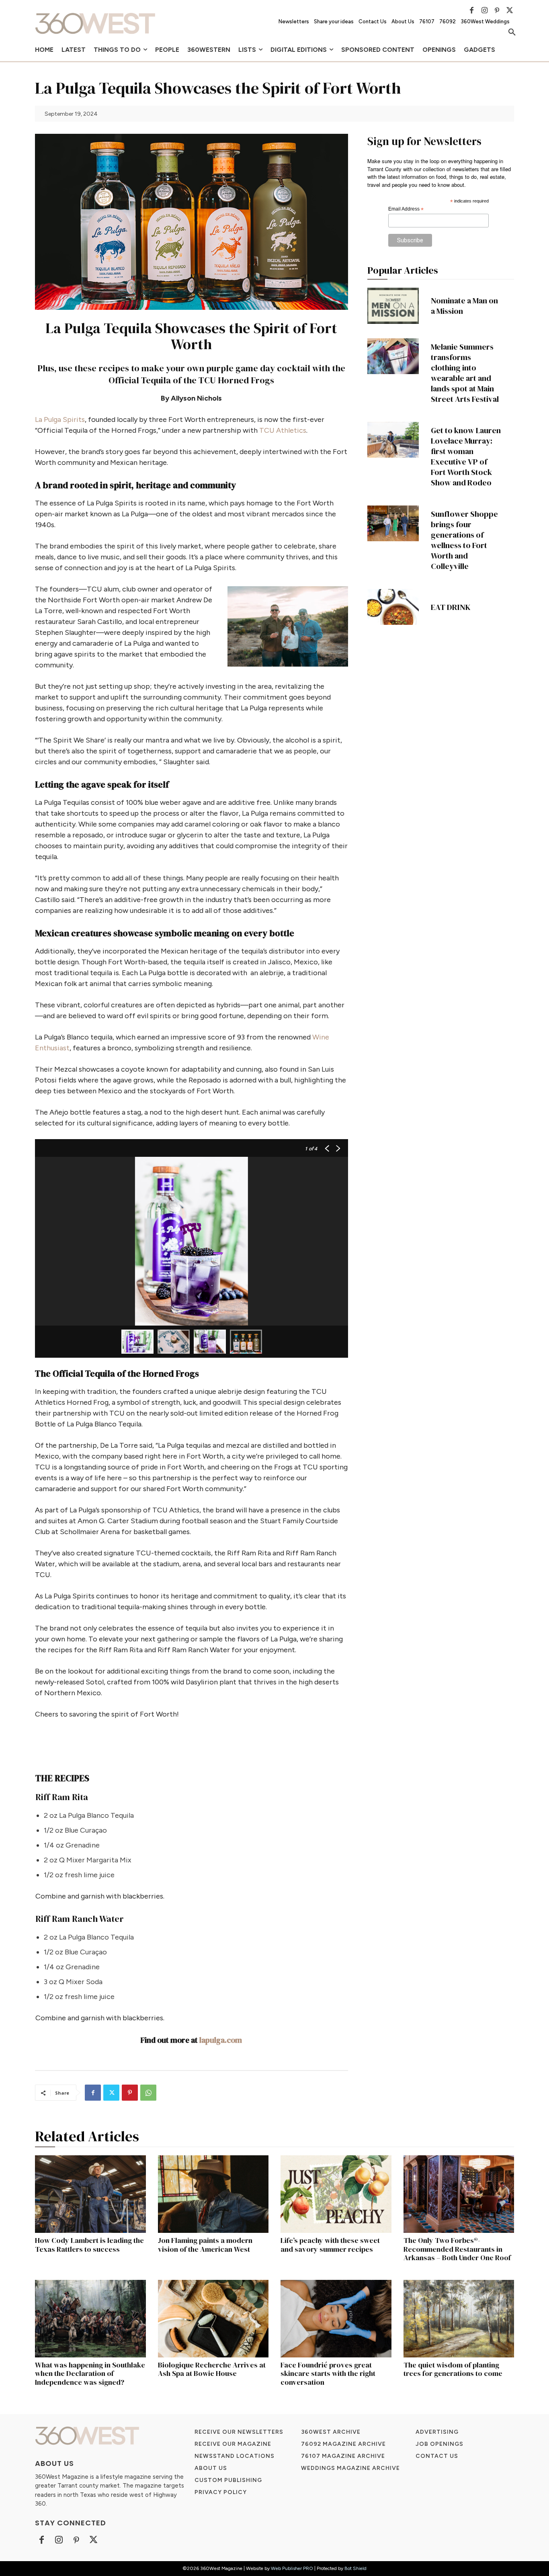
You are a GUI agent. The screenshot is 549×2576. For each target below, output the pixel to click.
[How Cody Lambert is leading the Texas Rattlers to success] (90, 2194)
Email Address (406, 209)
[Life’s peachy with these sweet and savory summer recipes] (336, 2194)
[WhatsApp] (148, 2093)
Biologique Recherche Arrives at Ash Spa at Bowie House (212, 2369)
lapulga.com (221, 2040)
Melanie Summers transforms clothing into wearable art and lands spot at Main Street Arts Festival (465, 373)
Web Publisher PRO (292, 2568)
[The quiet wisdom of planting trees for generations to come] (459, 2319)
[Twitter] (510, 10)
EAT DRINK (451, 607)
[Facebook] (472, 10)
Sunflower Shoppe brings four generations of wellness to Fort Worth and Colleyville (464, 540)
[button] (512, 33)
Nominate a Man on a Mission (464, 306)
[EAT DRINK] (393, 607)
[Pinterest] (497, 10)
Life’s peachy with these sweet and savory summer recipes (330, 2245)
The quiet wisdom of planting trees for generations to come (453, 2369)
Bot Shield (355, 2568)
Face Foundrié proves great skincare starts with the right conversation (328, 2373)
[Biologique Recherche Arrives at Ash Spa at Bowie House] (213, 2319)
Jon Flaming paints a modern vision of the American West (205, 2245)
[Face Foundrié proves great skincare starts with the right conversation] (336, 2319)
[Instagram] (484, 10)
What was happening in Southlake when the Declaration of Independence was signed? (90, 2373)
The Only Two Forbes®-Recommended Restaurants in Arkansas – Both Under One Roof (457, 2249)
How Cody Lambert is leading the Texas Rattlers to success (89, 2245)
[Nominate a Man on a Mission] (393, 306)
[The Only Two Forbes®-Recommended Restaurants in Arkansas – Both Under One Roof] (459, 2194)
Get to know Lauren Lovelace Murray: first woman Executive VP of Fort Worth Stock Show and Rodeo (466, 456)
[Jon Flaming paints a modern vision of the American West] (213, 2194)
